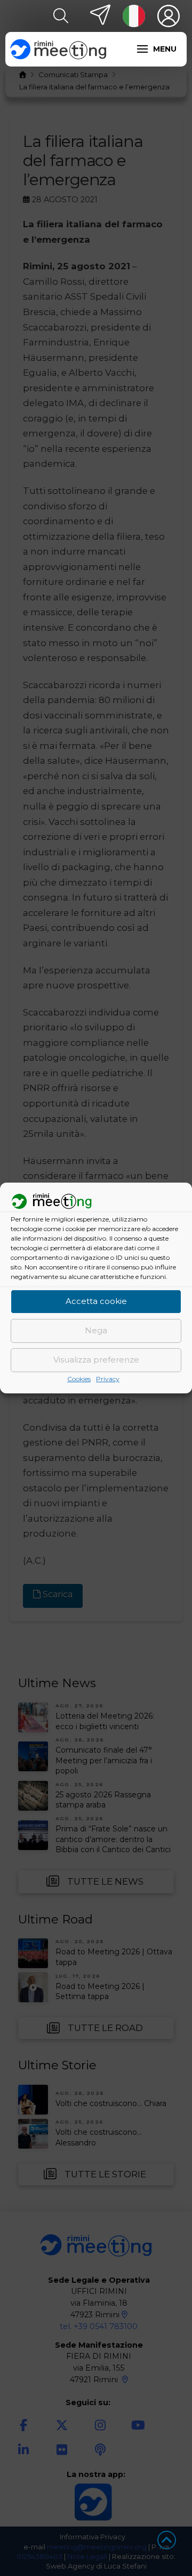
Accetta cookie (96, 1302)
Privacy (108, 1379)
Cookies (79, 1379)
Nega (96, 1331)
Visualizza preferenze (96, 1360)
